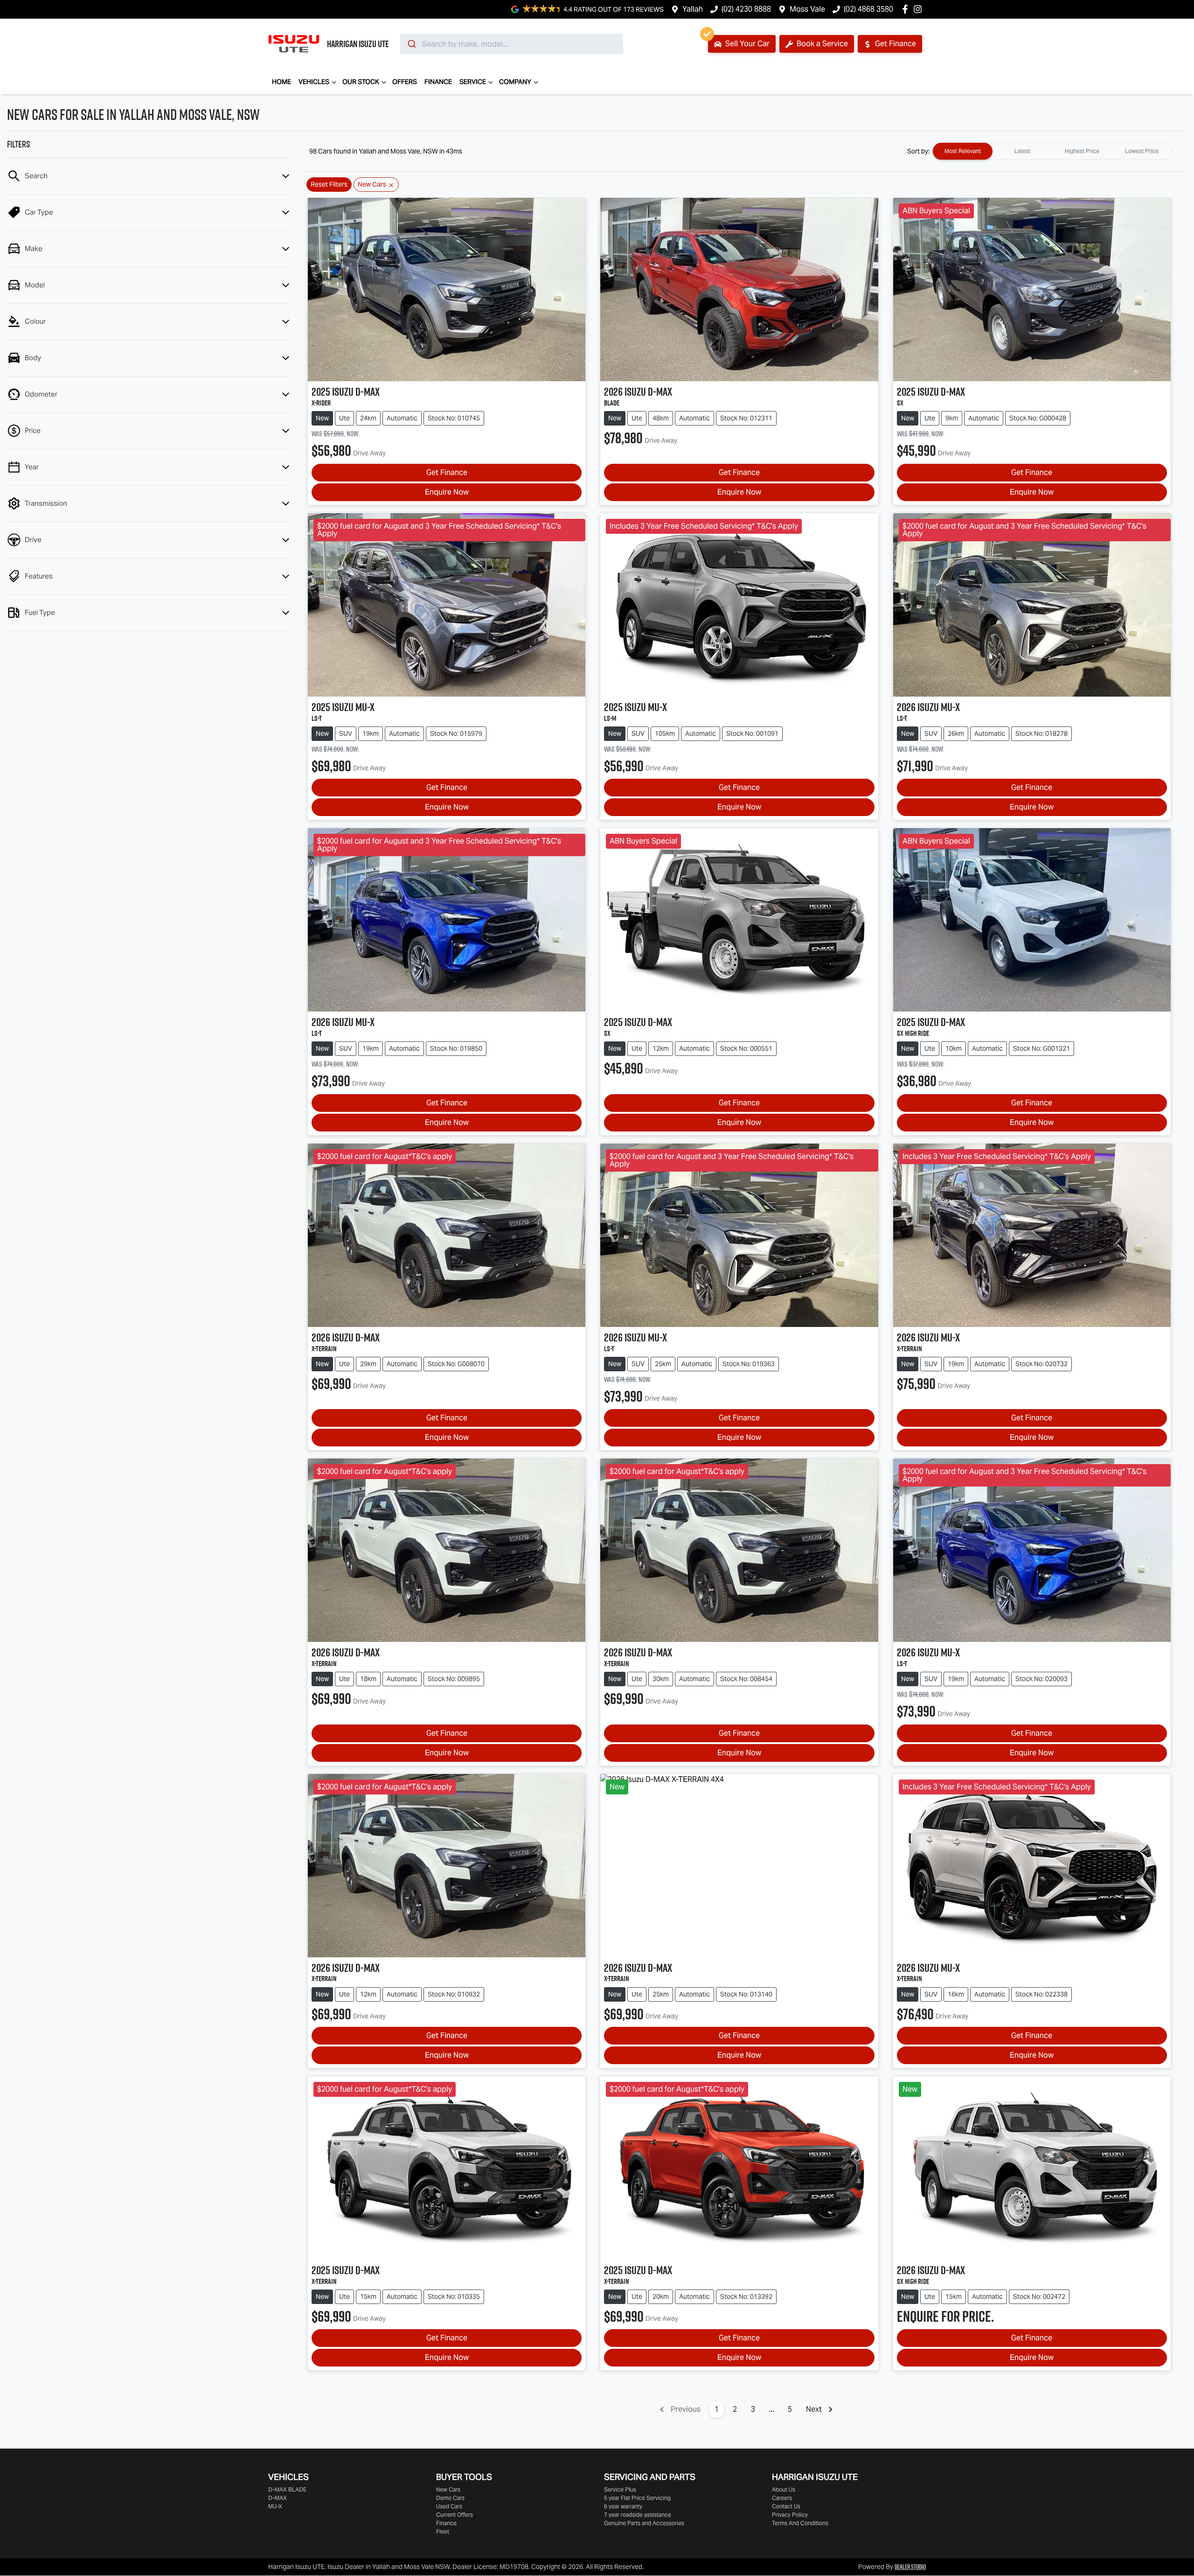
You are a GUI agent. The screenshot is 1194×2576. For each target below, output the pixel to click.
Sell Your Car (746, 44)
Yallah (693, 9)
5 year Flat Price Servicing (637, 2498)
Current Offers (455, 2515)
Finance (438, 82)
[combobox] (512, 44)
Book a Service (821, 44)
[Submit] (411, 44)
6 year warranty (623, 2506)
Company (515, 82)
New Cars (448, 2489)
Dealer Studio (910, 2567)
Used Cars (449, 2506)
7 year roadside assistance (638, 2515)
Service (473, 82)
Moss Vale (807, 9)
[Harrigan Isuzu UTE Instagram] (920, 9)
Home (281, 82)
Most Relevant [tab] (963, 151)
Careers (782, 2498)
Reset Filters (329, 184)
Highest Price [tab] (1082, 151)
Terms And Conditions (800, 2523)
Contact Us (786, 2506)
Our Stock (361, 82)
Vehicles (314, 82)
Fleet (443, 2531)
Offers (405, 82)
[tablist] (1052, 151)
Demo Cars (450, 2498)
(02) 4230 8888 (746, 9)
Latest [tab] (1022, 151)
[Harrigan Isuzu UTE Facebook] (907, 9)
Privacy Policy (790, 2515)
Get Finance (895, 44)
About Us (784, 2489)
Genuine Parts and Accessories (644, 2523)
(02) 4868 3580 (868, 9)
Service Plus (620, 2489)
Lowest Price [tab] (1142, 151)
